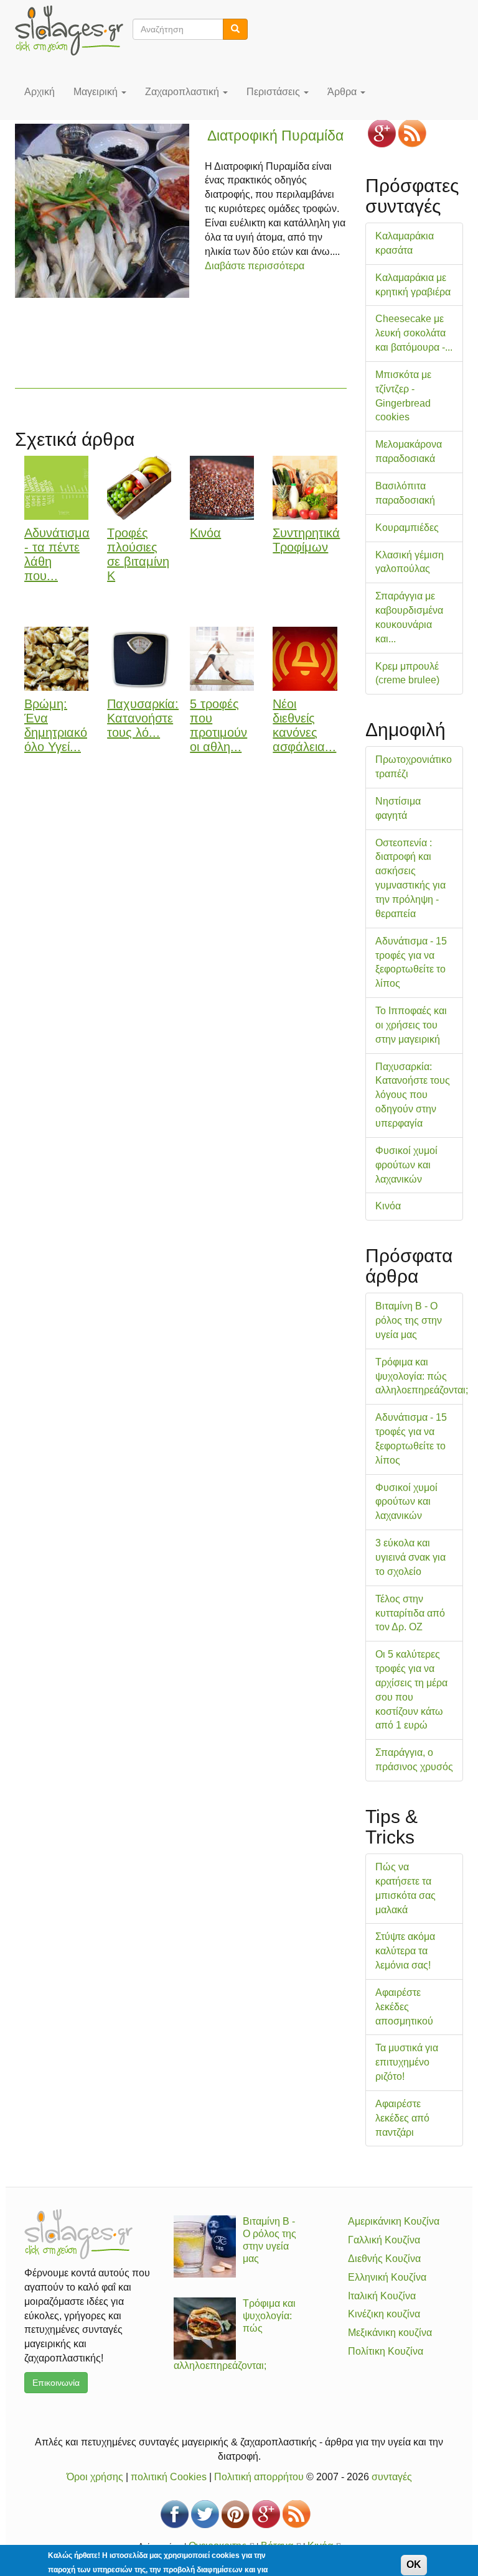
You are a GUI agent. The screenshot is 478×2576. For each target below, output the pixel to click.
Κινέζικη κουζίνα (384, 2314)
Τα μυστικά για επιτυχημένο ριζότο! (407, 2062)
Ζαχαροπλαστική (183, 92)
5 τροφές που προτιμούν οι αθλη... (218, 725)
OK (414, 2564)
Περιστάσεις (274, 92)
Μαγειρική (97, 92)
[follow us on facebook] (175, 2514)
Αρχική (40, 92)
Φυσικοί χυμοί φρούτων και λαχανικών (406, 1165)
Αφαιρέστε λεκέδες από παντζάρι (402, 2118)
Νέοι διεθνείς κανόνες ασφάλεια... (304, 725)
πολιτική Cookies (169, 2477)
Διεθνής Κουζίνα (384, 2259)
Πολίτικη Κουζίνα (386, 2351)
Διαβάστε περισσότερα (255, 266)
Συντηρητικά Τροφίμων (306, 540)
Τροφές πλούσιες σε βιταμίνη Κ (138, 554)
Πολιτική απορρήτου (259, 2477)
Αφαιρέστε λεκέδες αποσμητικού (404, 2007)
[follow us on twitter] (205, 2514)
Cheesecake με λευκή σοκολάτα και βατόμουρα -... (414, 333)
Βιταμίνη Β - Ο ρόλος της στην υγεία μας (409, 1320)
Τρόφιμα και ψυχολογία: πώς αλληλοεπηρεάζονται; (422, 1376)
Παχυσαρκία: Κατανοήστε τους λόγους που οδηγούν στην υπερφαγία (413, 1095)
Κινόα (205, 533)
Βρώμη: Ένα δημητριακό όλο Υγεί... (56, 725)
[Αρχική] (74, 30)
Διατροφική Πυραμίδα (275, 136)
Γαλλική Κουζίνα (384, 2240)
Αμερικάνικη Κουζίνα (394, 2221)
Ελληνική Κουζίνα (387, 2277)
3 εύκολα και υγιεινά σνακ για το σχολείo (410, 1557)
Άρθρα (343, 92)
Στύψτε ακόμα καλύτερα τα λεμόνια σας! (405, 1951)
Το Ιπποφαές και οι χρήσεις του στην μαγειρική (411, 1025)
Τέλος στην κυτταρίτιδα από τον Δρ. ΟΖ (410, 1613)
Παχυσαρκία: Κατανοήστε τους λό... (143, 718)
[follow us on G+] (382, 133)
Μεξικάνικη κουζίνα (390, 2333)
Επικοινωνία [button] (56, 2383)
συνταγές (392, 2477)
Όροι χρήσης (95, 2477)
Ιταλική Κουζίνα (382, 2296)
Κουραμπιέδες (407, 528)
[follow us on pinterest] (236, 2514)
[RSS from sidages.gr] (412, 133)
